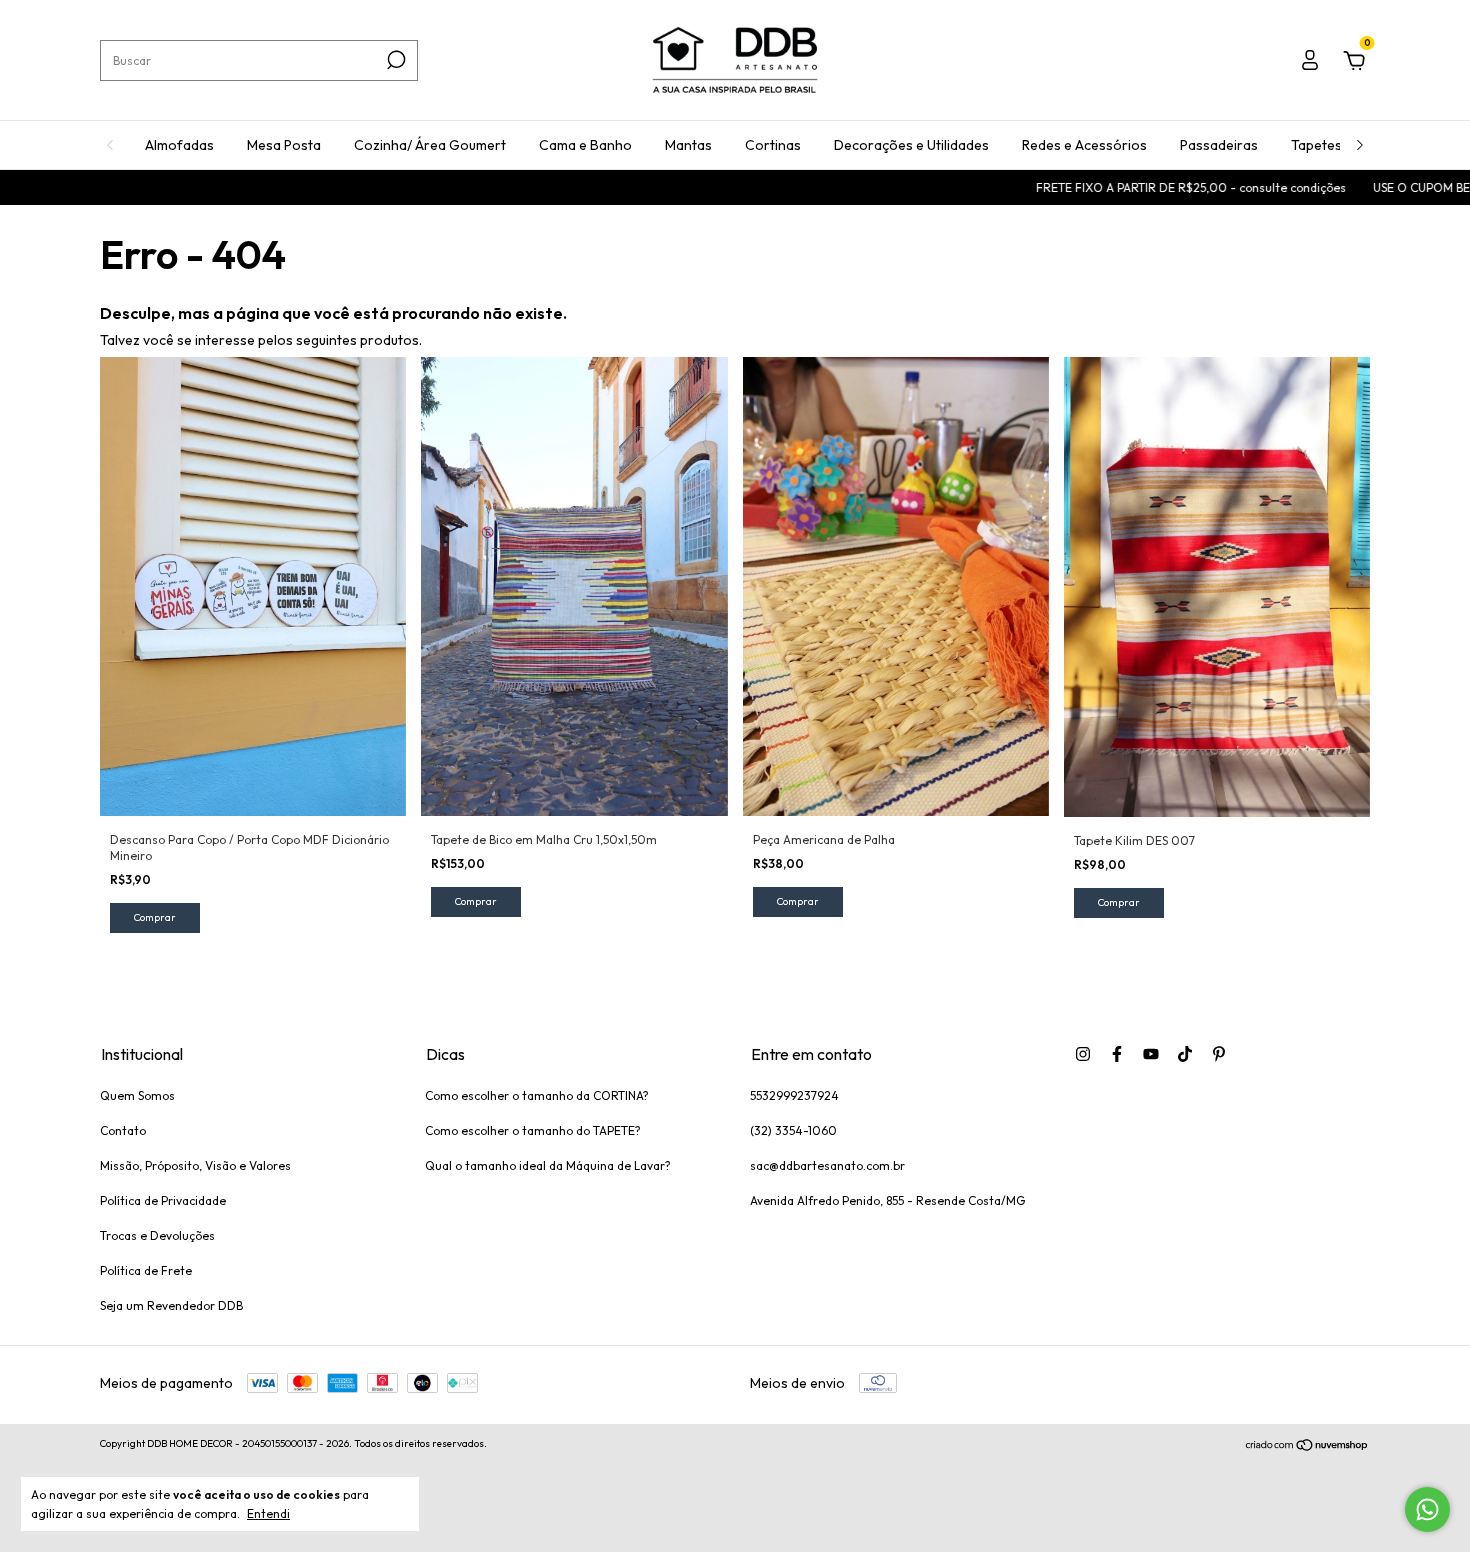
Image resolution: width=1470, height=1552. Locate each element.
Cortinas (773, 145)
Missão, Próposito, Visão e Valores (195, 1165)
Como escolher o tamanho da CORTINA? (537, 1095)
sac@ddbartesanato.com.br (827, 1165)
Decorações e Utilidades (911, 145)
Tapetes (1316, 145)
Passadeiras (1219, 145)
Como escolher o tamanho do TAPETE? (533, 1130)
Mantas (688, 145)
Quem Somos (137, 1095)
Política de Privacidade (163, 1200)
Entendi (268, 1513)
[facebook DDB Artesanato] (1117, 1054)
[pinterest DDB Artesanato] (1219, 1054)
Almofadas (179, 145)
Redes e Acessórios (1084, 145)
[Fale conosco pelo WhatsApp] (1427, 1509)
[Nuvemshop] (1307, 1446)
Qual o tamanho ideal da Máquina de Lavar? (548, 1165)
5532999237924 (794, 1095)
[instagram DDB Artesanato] (1083, 1054)
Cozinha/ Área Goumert (430, 145)
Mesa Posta (284, 145)
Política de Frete (146, 1270)
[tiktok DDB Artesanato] (1185, 1054)
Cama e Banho (585, 145)
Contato (123, 1130)
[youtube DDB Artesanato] (1151, 1054)
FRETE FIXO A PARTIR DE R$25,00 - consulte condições (1134, 187)
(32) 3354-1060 (793, 1130)
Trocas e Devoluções (157, 1235)
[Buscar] (394, 60)
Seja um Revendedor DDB (171, 1305)
